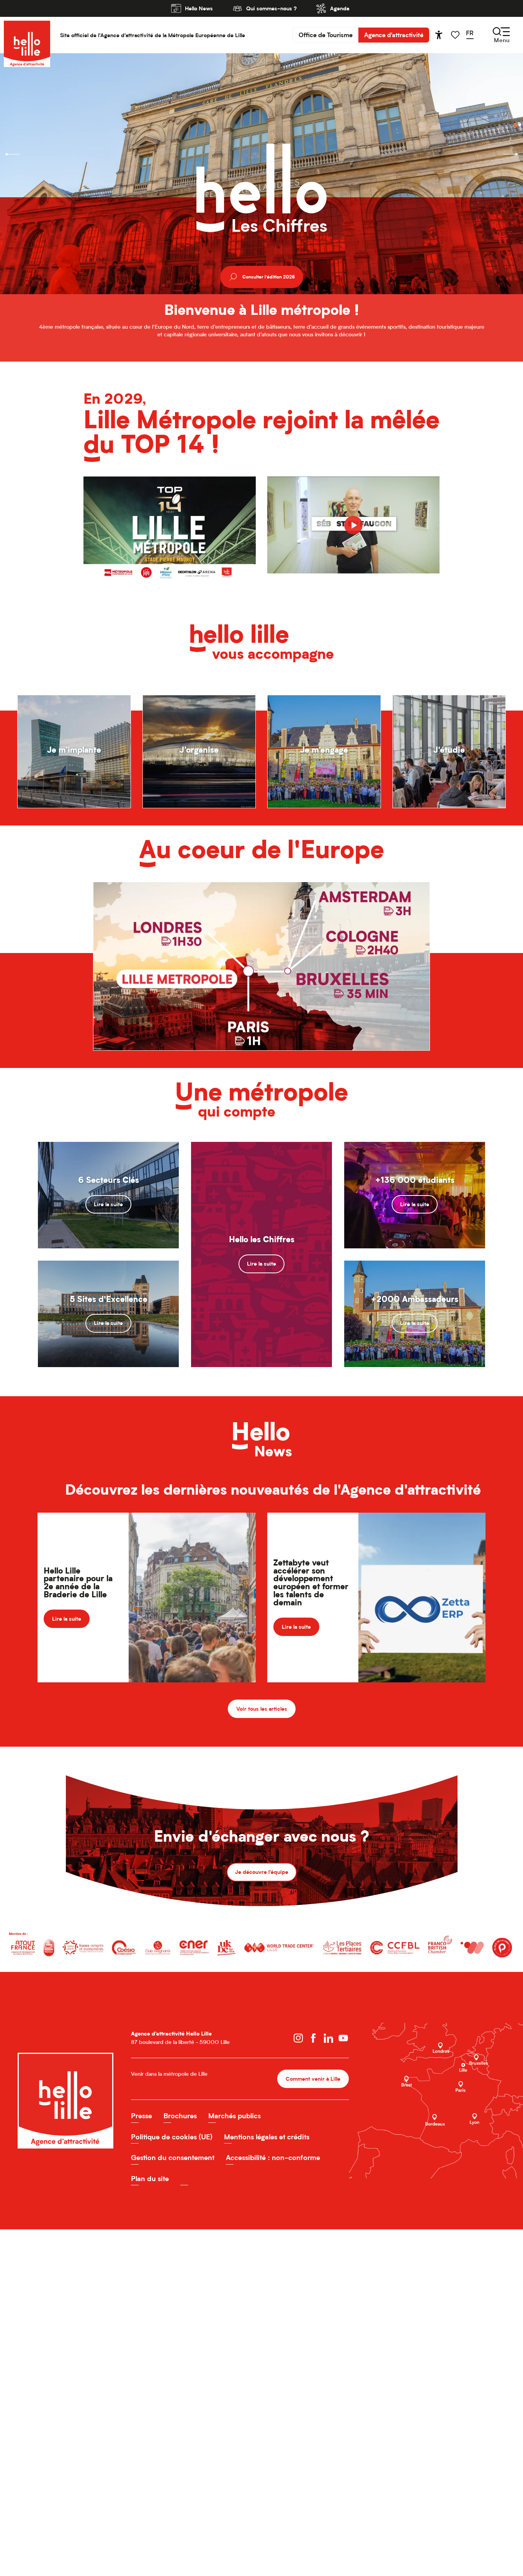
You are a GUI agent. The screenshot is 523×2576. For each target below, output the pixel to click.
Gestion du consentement (173, 2158)
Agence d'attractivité (394, 35)
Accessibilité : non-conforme (273, 2158)
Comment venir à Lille (313, 2079)
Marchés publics (235, 2116)
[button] (472, 35)
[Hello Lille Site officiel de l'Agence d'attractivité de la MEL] (27, 35)
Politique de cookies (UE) (172, 2137)
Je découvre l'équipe (262, 1872)
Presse (141, 2116)
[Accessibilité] (439, 35)
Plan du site (150, 2179)
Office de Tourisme (326, 35)
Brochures (180, 2116)
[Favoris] (456, 35)
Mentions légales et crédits (267, 2137)
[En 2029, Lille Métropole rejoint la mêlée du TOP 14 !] (353, 525)
